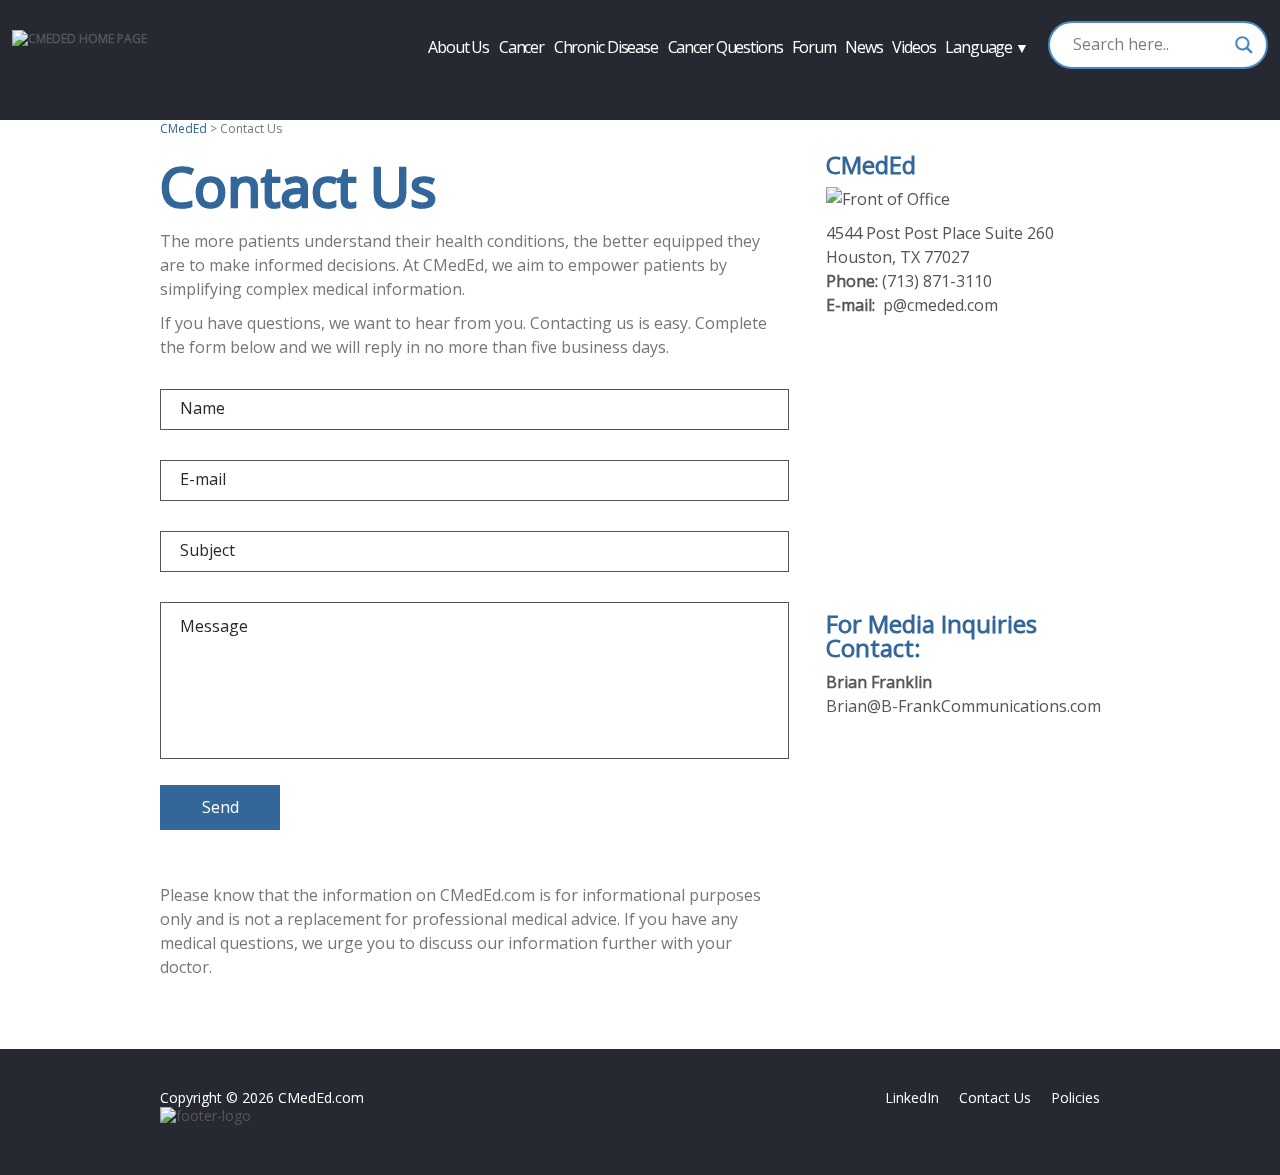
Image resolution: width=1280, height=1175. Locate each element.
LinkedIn (912, 1097)
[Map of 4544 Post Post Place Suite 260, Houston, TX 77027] (972, 464)
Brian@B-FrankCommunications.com (963, 706)
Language (986, 47)
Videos (913, 47)
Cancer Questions (725, 47)
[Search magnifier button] (1244, 45)
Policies (1075, 1097)
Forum (813, 47)
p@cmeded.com (940, 305)
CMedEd (183, 128)
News (864, 47)
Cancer (521, 47)
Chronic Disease (606, 47)
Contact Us (995, 1097)
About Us (458, 47)
